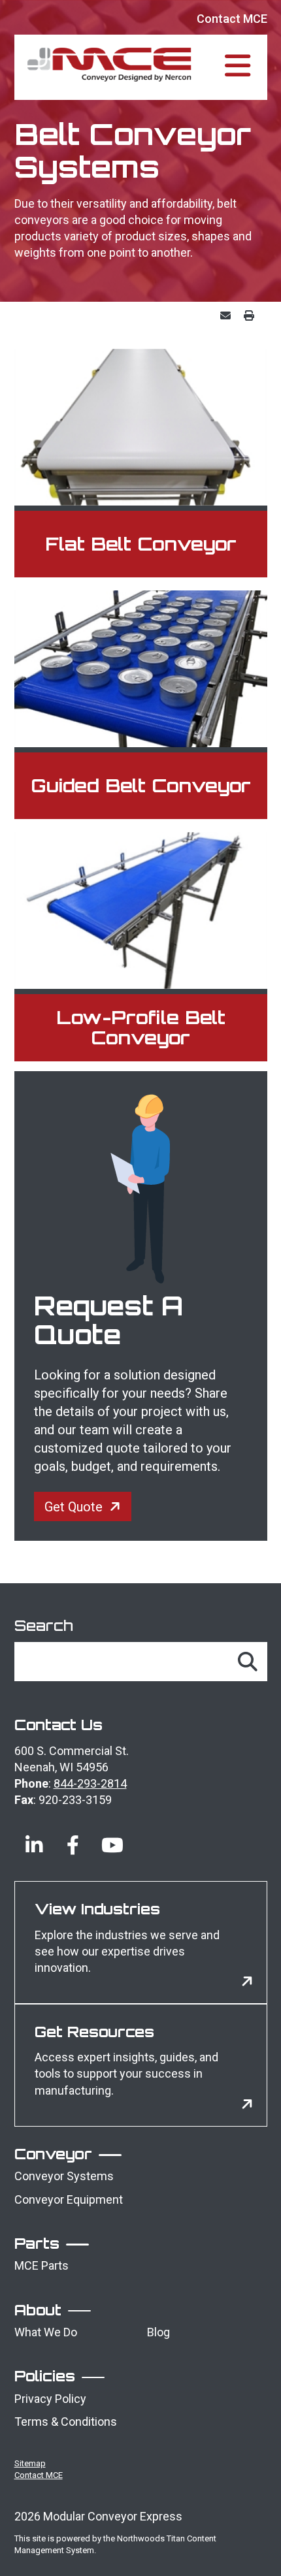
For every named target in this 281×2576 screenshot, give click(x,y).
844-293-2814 (90, 1783)
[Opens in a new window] (34, 1835)
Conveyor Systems (64, 2176)
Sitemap (30, 2463)
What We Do (46, 2332)
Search (44, 1625)
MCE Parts (41, 2265)
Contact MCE (232, 19)
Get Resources (94, 2032)
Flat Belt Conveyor (141, 544)
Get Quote (74, 1507)
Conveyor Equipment (69, 2199)
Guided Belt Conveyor (141, 785)
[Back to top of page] (254, 2545)
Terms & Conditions (66, 2422)
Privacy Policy (50, 2399)
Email (229, 315)
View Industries (97, 1909)
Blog (158, 2332)
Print (252, 315)
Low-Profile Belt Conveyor (141, 1027)
